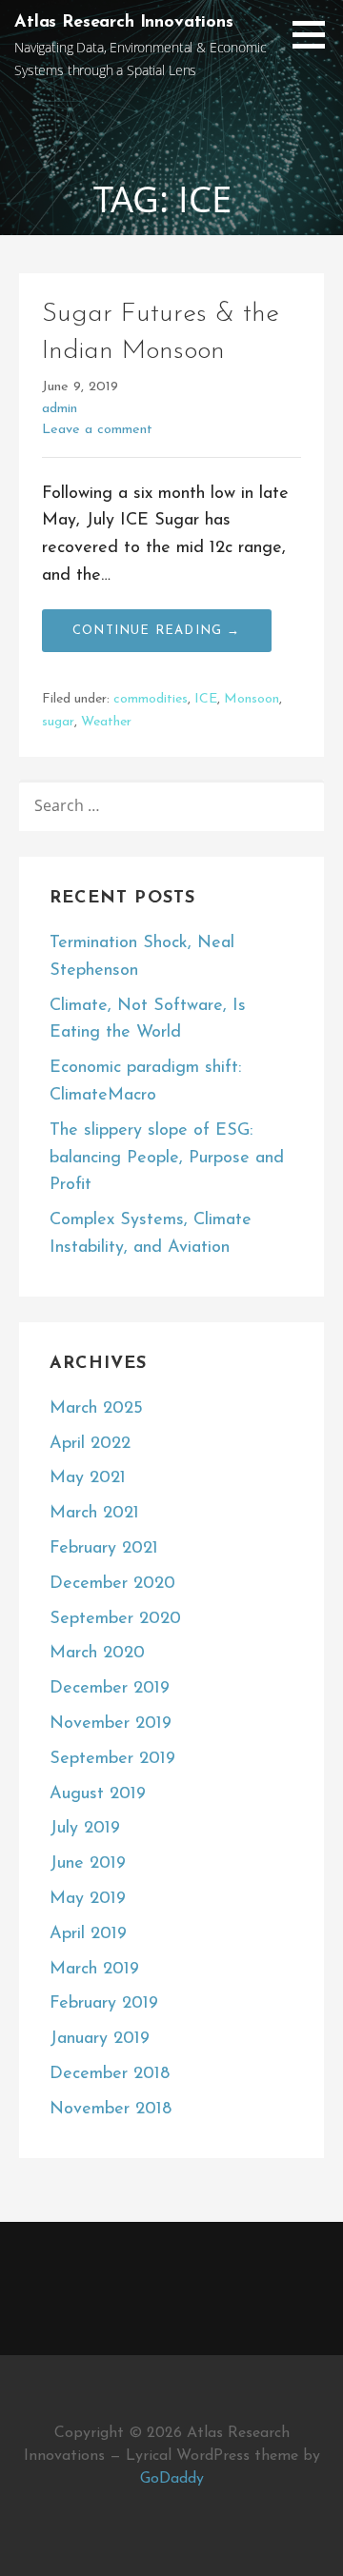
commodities (151, 699)
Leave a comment (97, 430)
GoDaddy (172, 2479)
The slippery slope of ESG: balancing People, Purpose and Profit (167, 1159)
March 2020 (97, 1654)
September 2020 (115, 1619)
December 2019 (110, 1689)
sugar (58, 722)
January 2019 (100, 2039)
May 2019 (88, 1899)
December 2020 (112, 1584)
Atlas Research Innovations (124, 23)
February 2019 (104, 2004)
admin (60, 409)
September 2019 (112, 1759)
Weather (106, 722)
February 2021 (104, 1549)
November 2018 (111, 2110)
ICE (206, 699)
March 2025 (96, 1409)
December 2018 (110, 2074)
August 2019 (98, 1794)
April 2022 (90, 1444)
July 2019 (85, 1829)
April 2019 (88, 1934)
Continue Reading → (157, 631)
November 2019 (111, 1724)
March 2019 (94, 1970)
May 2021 (88, 1478)
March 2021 (94, 1514)
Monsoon (252, 699)
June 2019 (88, 1864)
